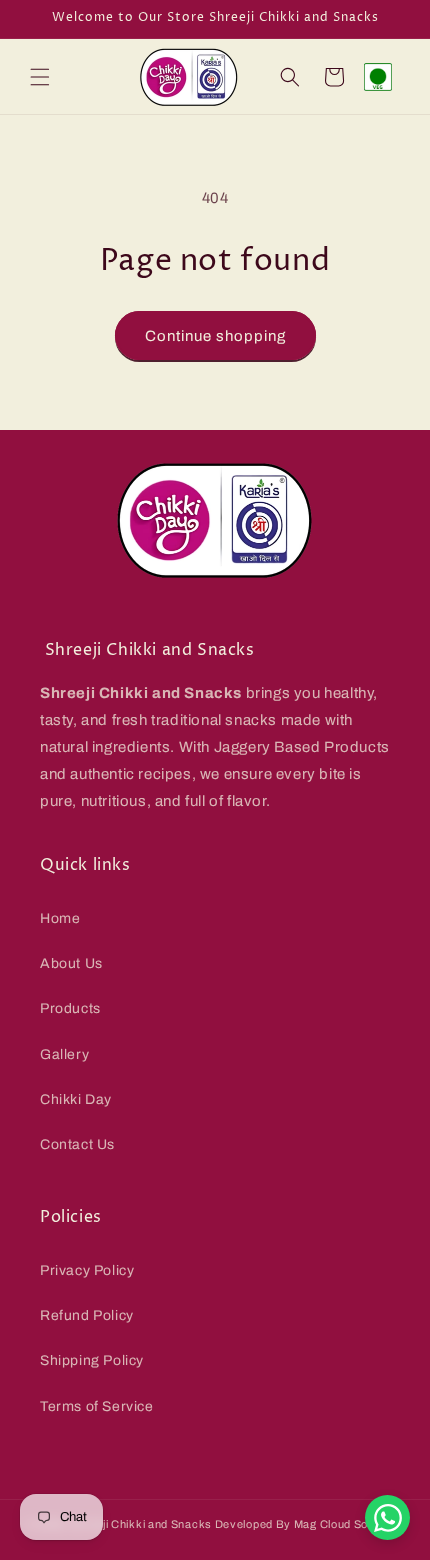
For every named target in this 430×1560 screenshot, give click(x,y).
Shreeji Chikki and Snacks (141, 1524)
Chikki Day (76, 1099)
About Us (71, 963)
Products (70, 1008)
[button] (40, 77)
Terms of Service (97, 1406)
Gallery (64, 1054)
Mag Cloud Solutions (349, 1524)
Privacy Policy (87, 1270)
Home (60, 918)
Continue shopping (215, 336)
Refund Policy (87, 1315)
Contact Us (77, 1144)
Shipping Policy (92, 1360)
